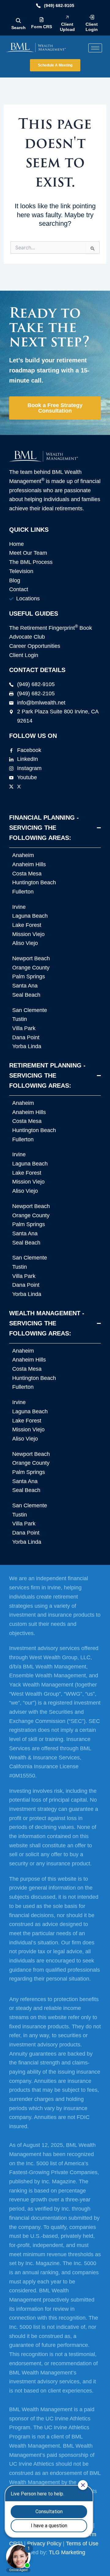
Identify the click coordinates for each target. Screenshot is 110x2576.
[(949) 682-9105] (38, 6)
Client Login (92, 27)
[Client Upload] (67, 17)
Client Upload (67, 27)
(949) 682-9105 (59, 6)
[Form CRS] (42, 20)
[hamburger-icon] (95, 48)
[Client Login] (92, 17)
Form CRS (42, 27)
